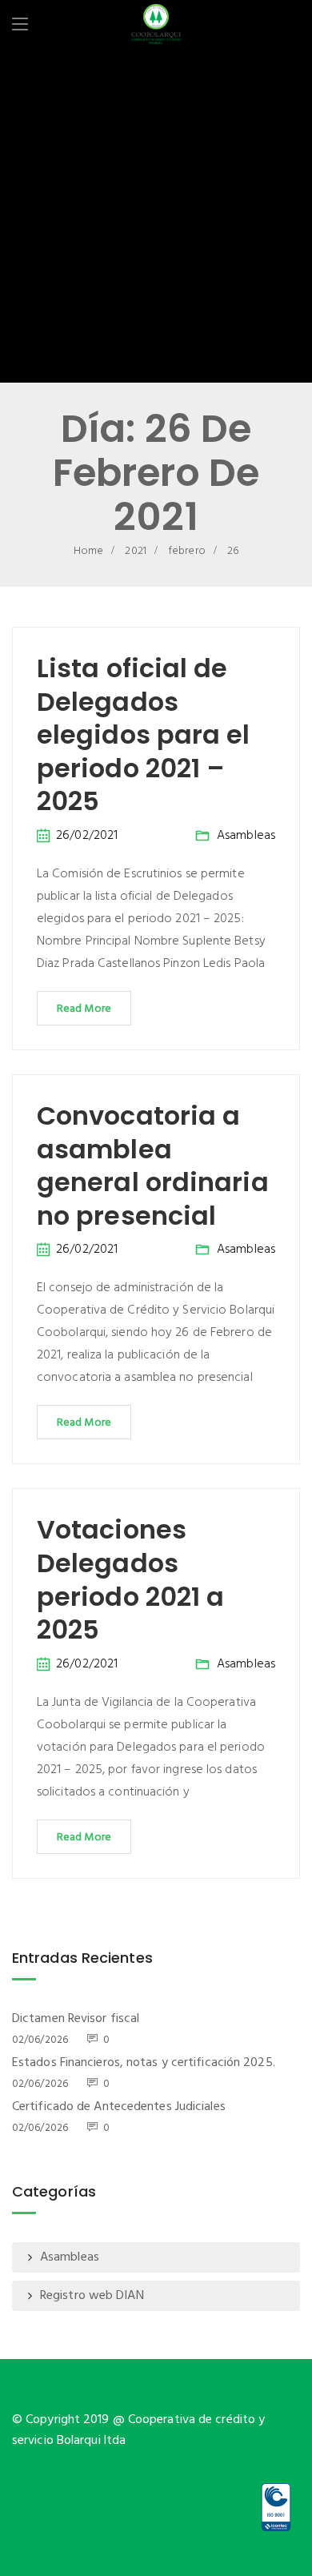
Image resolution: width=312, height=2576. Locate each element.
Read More (84, 1009)
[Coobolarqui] (156, 26)
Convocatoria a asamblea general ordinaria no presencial (153, 1166)
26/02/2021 (87, 836)
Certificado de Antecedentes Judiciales (119, 2107)
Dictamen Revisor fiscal (76, 2019)
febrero (187, 551)
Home (88, 551)
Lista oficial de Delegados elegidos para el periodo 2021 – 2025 (144, 734)
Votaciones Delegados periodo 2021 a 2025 (130, 1579)
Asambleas (246, 836)
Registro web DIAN (92, 2296)
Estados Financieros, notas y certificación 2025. (144, 2063)
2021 (135, 551)
